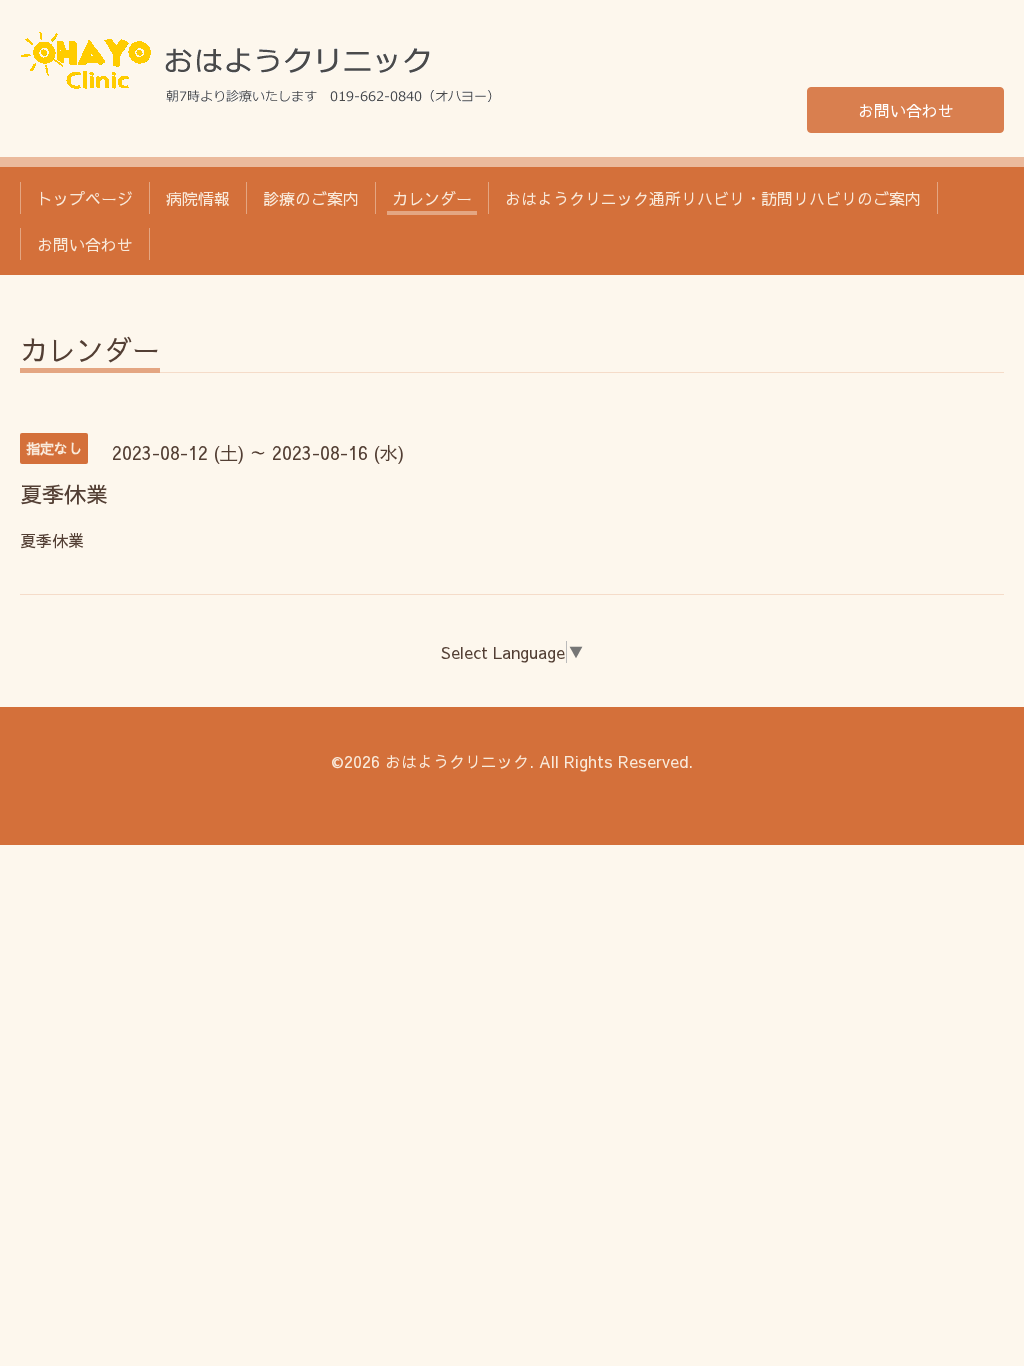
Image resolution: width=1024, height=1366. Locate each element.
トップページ (85, 198)
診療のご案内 (311, 198)
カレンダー (432, 198)
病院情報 (198, 198)
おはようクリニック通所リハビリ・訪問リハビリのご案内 (713, 198)
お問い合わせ (906, 110)
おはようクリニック (457, 761)
